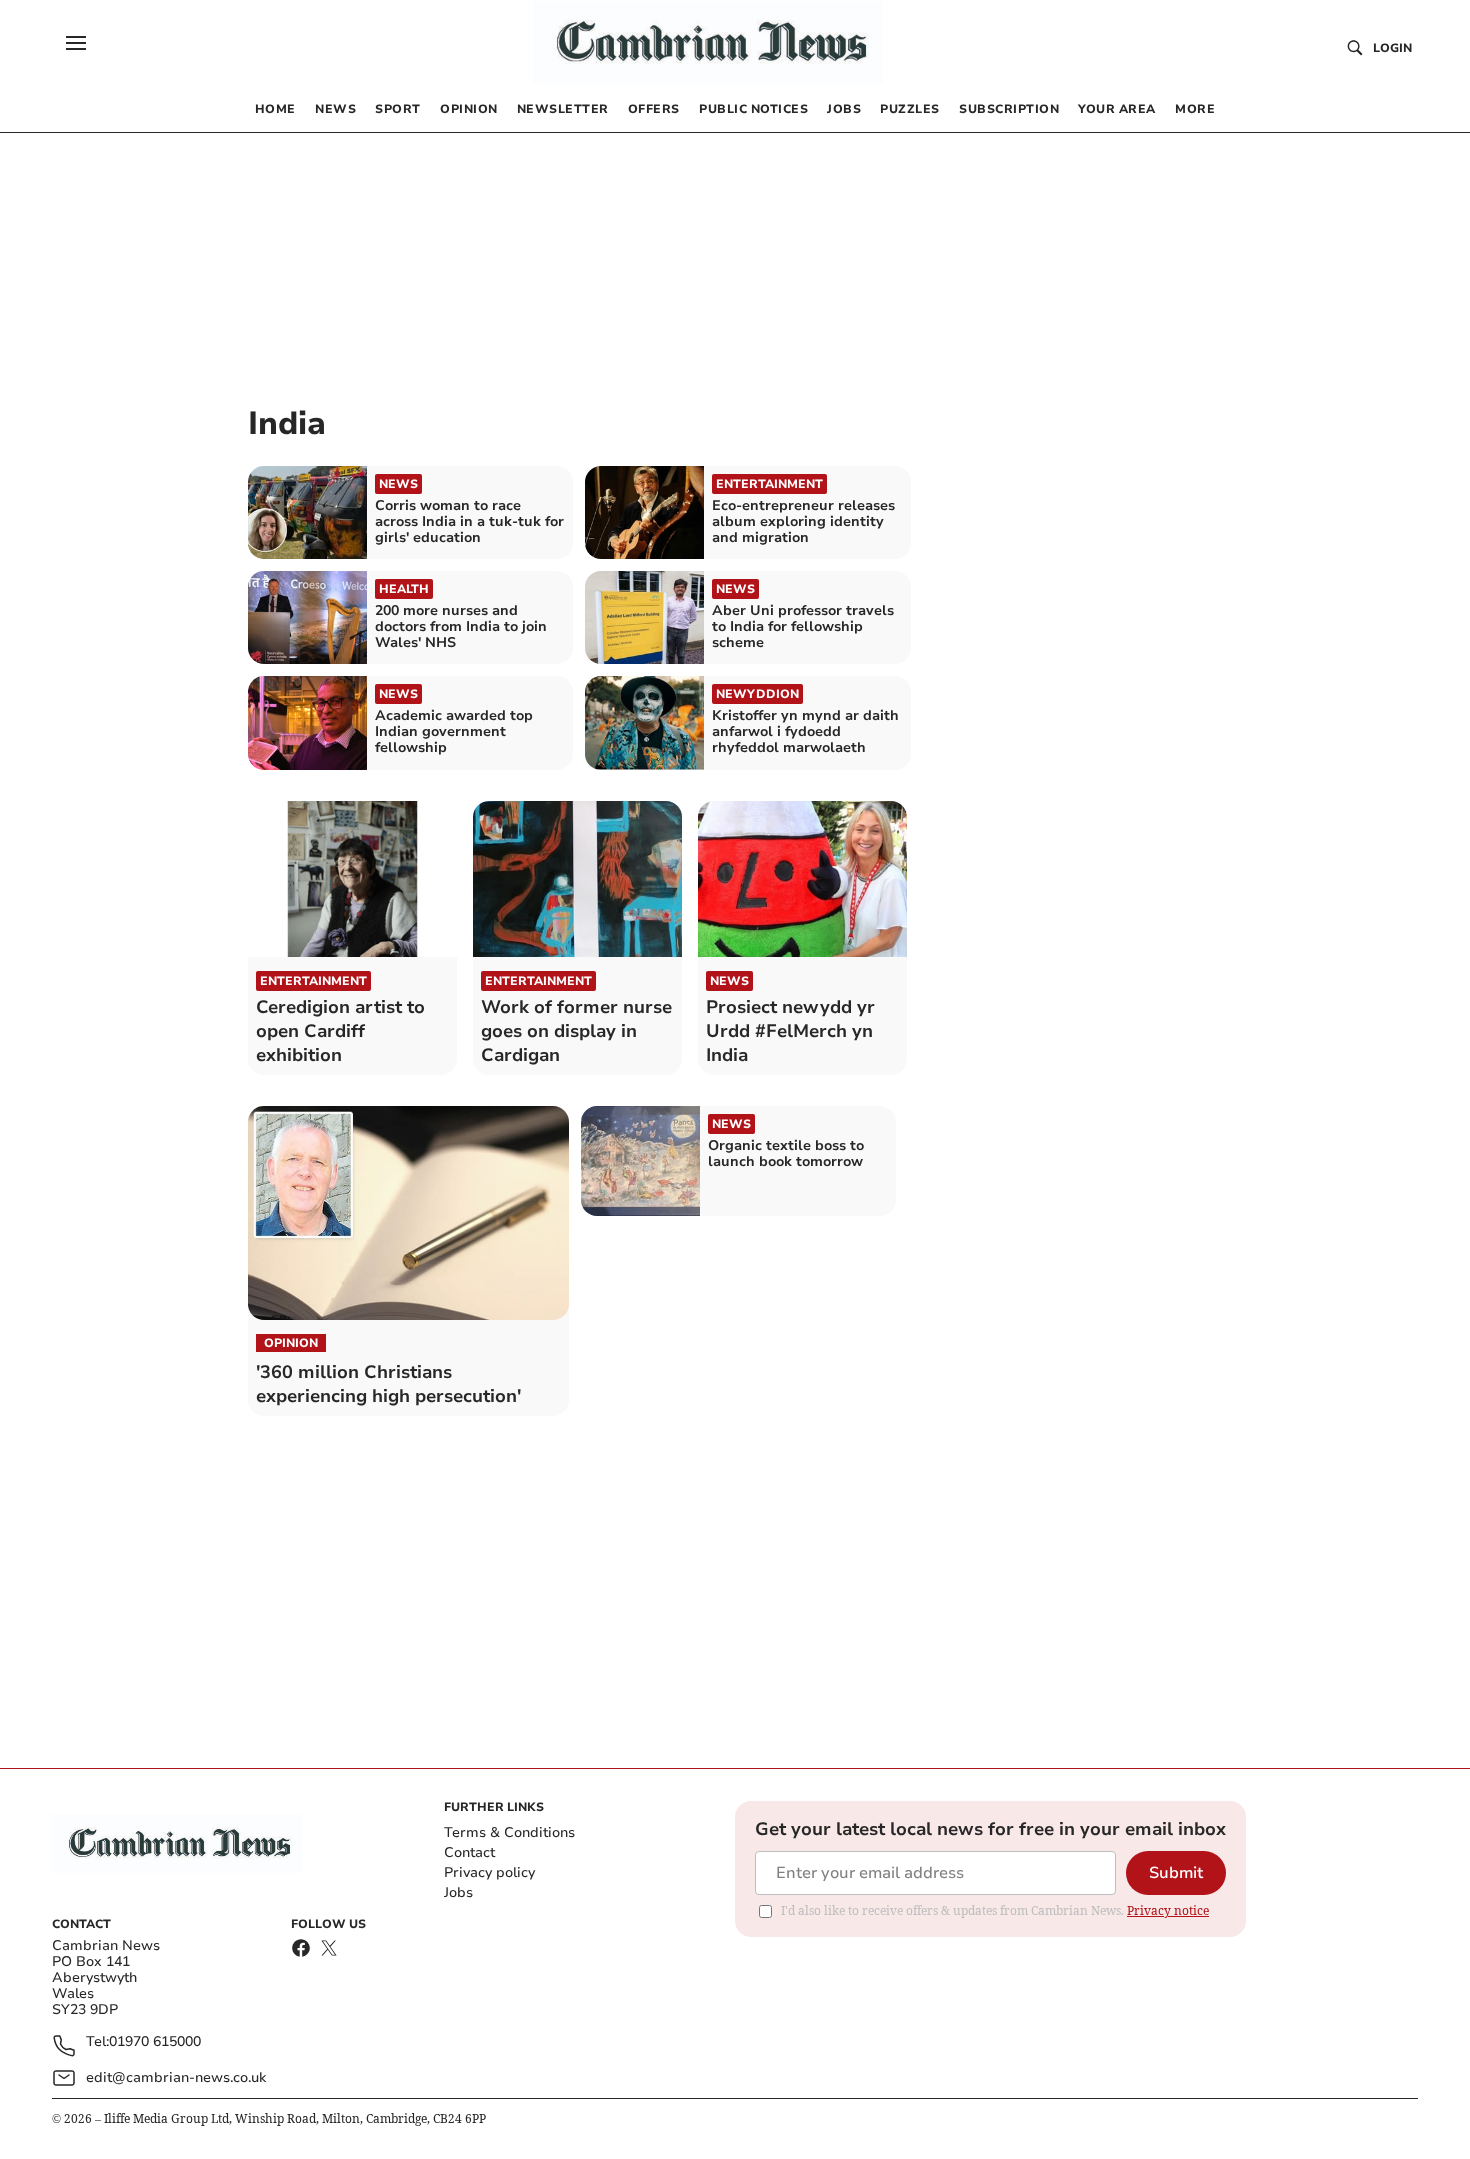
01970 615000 (155, 2042)
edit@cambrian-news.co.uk (176, 2077)
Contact (469, 1852)
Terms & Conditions (509, 1832)
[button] (76, 43)
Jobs (458, 1892)
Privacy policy (489, 1872)
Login (1392, 48)
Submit (1176, 1873)
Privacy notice (1168, 1910)
